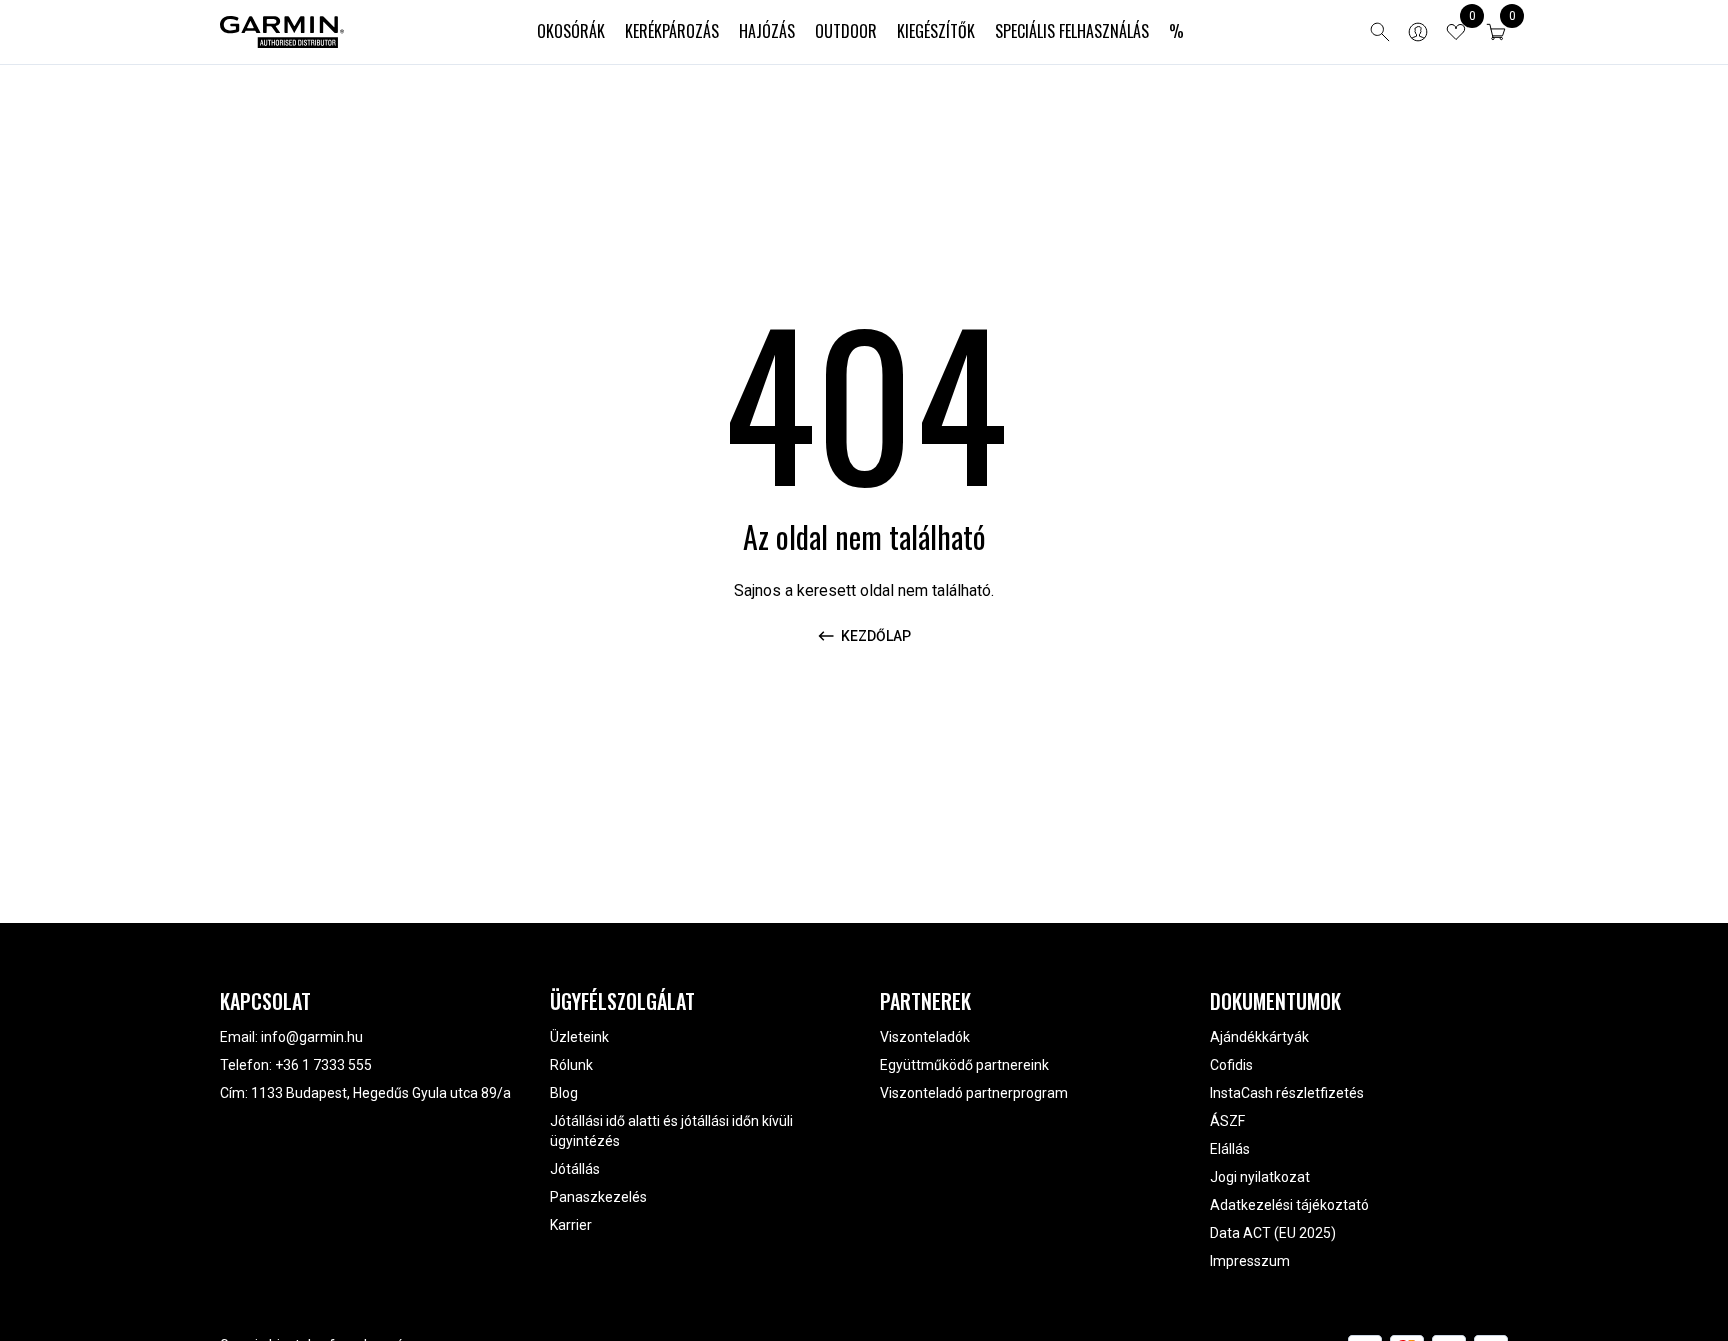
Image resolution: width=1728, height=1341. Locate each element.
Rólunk (571, 1065)
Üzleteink (579, 1037)
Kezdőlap (876, 636)
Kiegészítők (936, 31)
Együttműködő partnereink (964, 1065)
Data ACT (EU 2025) (1273, 1233)
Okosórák (571, 31)
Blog (564, 1093)
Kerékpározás (672, 31)
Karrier (571, 1225)
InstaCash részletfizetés (1287, 1093)
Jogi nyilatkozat (1260, 1177)
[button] (1496, 32)
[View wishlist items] (1456, 32)
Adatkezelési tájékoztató (1289, 1205)
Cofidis (1231, 1065)
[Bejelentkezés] (1418, 32)
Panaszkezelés (598, 1197)
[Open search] (1380, 32)
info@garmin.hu (312, 1037)
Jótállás (575, 1169)
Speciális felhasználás (1072, 31)
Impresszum (1250, 1261)
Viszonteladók (925, 1037)
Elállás (1230, 1149)
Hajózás (767, 31)
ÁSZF (1227, 1121)
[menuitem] (571, 32)
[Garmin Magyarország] (282, 32)
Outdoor (846, 31)
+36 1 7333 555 (323, 1065)
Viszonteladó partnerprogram (974, 1093)
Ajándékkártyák (1259, 1037)
